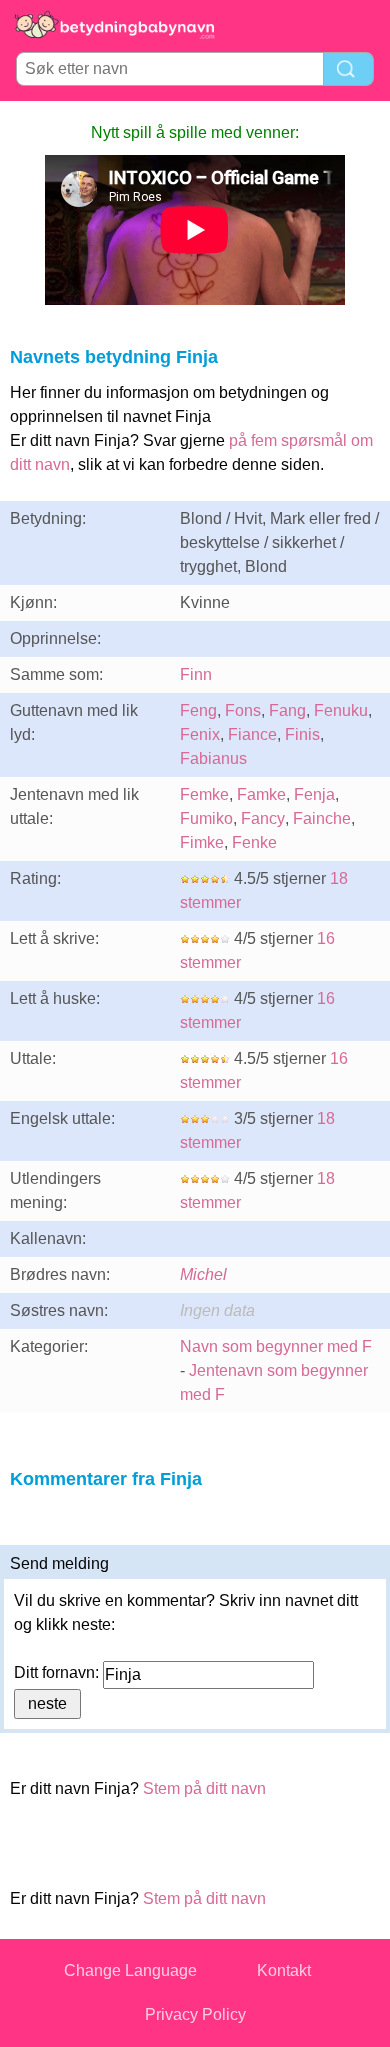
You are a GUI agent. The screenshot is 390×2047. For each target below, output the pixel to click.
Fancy (263, 818)
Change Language (130, 1970)
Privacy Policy (195, 2014)
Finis (302, 734)
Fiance (252, 734)
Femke (204, 794)
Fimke (202, 842)
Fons (243, 710)
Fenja (314, 794)
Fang (287, 710)
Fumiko (206, 818)
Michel (203, 1274)
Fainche (322, 818)
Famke (261, 794)
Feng (198, 710)
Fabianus (213, 758)
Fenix (200, 734)
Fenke (254, 842)
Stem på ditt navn (204, 1788)
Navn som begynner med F (276, 1346)
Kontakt (284, 1970)
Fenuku (341, 710)
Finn (196, 674)
